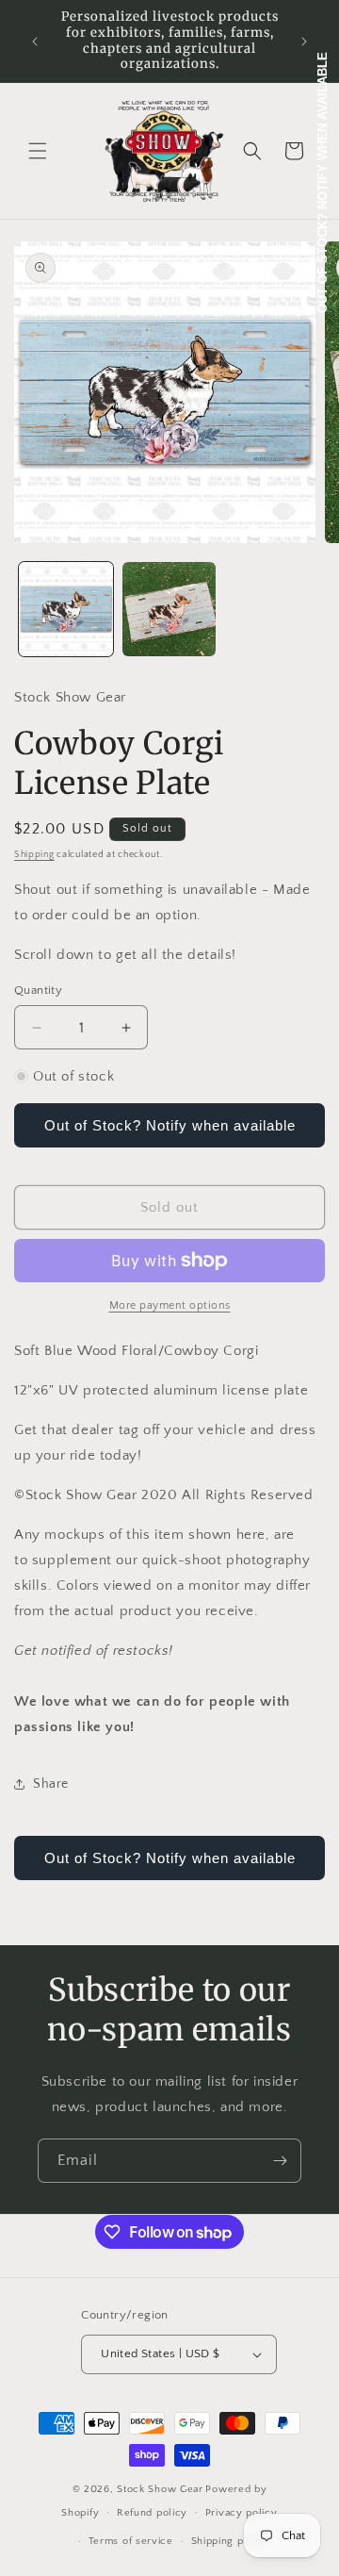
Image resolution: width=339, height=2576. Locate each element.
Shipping (34, 855)
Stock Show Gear (160, 2489)
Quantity (38, 990)
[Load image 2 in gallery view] (169, 609)
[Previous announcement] (35, 41)
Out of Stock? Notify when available (170, 1125)
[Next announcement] (304, 41)
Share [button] (51, 1784)
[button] (38, 151)
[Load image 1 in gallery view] (66, 609)
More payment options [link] (170, 1305)
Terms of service (131, 2541)
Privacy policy (242, 2513)
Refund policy (152, 2513)
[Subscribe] (280, 2161)
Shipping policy (230, 2541)
